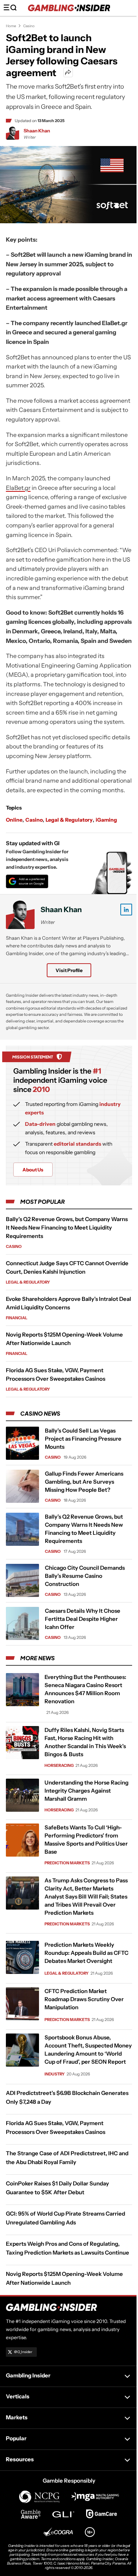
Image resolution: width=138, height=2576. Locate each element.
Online (14, 820)
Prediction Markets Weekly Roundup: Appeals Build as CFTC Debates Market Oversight (86, 1953)
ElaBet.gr (18, 488)
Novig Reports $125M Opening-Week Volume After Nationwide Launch (64, 2278)
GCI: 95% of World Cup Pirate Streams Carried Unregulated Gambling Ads (66, 2218)
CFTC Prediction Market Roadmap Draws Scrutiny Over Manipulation (84, 1999)
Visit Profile (69, 970)
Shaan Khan (37, 131)
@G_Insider (23, 2352)
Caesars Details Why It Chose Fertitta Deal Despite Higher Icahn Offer (83, 1619)
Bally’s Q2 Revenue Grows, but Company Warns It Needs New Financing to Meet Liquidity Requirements (67, 1227)
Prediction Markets (67, 1863)
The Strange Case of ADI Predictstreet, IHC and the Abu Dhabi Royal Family (67, 2158)
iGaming (106, 820)
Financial (17, 1318)
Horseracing (59, 1765)
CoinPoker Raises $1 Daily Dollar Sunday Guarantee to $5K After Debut (57, 2188)
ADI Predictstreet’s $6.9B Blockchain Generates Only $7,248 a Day (67, 2097)
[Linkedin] (126, 910)
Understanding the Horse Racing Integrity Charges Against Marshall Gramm (86, 1791)
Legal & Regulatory (69, 820)
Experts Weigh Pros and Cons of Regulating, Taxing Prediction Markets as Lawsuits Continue (68, 2248)
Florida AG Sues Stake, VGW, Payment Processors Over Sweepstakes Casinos (56, 2127)
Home (11, 26)
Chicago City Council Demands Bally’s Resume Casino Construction (85, 1576)
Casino (29, 26)
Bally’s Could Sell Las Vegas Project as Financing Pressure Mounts (83, 1439)
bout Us (33, 1170)
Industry (55, 2074)
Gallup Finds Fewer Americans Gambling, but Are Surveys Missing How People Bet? (84, 1482)
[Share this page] (68, 72)
